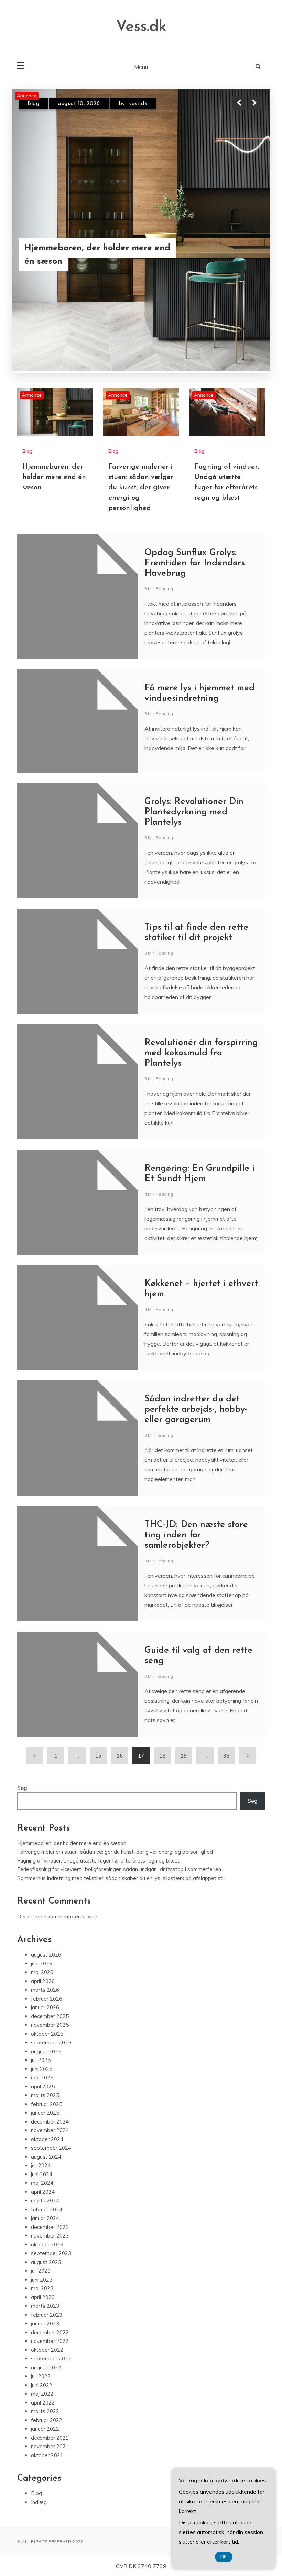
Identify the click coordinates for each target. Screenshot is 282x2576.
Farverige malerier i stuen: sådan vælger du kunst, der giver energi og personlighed (93, 248)
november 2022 (50, 2247)
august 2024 (46, 2062)
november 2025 (50, 1931)
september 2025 (51, 1948)
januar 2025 (45, 2018)
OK (224, 2557)
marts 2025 (45, 2001)
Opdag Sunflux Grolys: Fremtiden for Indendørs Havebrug (195, 468)
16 (120, 1661)
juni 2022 (42, 2290)
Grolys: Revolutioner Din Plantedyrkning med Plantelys (194, 717)
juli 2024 (41, 2071)
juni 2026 (42, 1869)
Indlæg (39, 2407)
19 (184, 1661)
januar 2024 (45, 2124)
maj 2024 (42, 2089)
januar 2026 (45, 1913)
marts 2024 (45, 2106)
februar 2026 (47, 1904)
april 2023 (43, 2203)
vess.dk (135, 104)
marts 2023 (45, 2212)
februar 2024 (47, 2115)
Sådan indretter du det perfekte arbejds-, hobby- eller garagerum (196, 1315)
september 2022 (51, 2264)
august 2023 (46, 2167)
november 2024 (50, 2036)
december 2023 (50, 2132)
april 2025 (43, 1992)
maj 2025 (42, 1983)
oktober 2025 (47, 1939)
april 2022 (43, 2308)
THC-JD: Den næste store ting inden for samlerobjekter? (196, 1441)
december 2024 (50, 2027)
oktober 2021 (47, 2361)
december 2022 (50, 2238)
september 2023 (51, 2159)
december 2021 (50, 2343)
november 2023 (50, 2141)
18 (162, 1661)
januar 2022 (45, 2334)
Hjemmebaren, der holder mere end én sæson (54, 383)
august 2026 (46, 1860)
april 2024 (43, 2097)
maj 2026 (42, 1878)
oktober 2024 (47, 2045)
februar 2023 (47, 2220)
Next (254, 103)
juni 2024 (42, 2080)
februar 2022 (47, 2325)
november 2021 (50, 2352)
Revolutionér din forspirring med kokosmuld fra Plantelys (201, 958)
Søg (22, 1693)
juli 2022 (41, 2282)
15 (98, 1661)
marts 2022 (45, 2317)
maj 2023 (42, 2194)
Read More (242, 248)
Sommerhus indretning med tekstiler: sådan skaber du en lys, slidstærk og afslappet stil (121, 1784)
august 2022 (46, 2273)
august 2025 (46, 1957)
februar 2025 (47, 2009)
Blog (33, 104)
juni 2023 (42, 2185)
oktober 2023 (47, 2150)
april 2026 (43, 1886)
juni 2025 (42, 1974)
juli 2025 (41, 1966)
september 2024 (51, 2053)
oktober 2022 (47, 2255)
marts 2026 (45, 1895)
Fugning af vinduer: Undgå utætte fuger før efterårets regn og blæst (98, 1766)
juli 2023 (41, 2176)
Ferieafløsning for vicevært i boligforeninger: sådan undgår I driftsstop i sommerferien (119, 1775)
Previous (239, 103)
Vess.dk (141, 27)
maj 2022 (42, 2299)
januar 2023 (45, 2229)
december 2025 (50, 1922)
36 (226, 1661)
